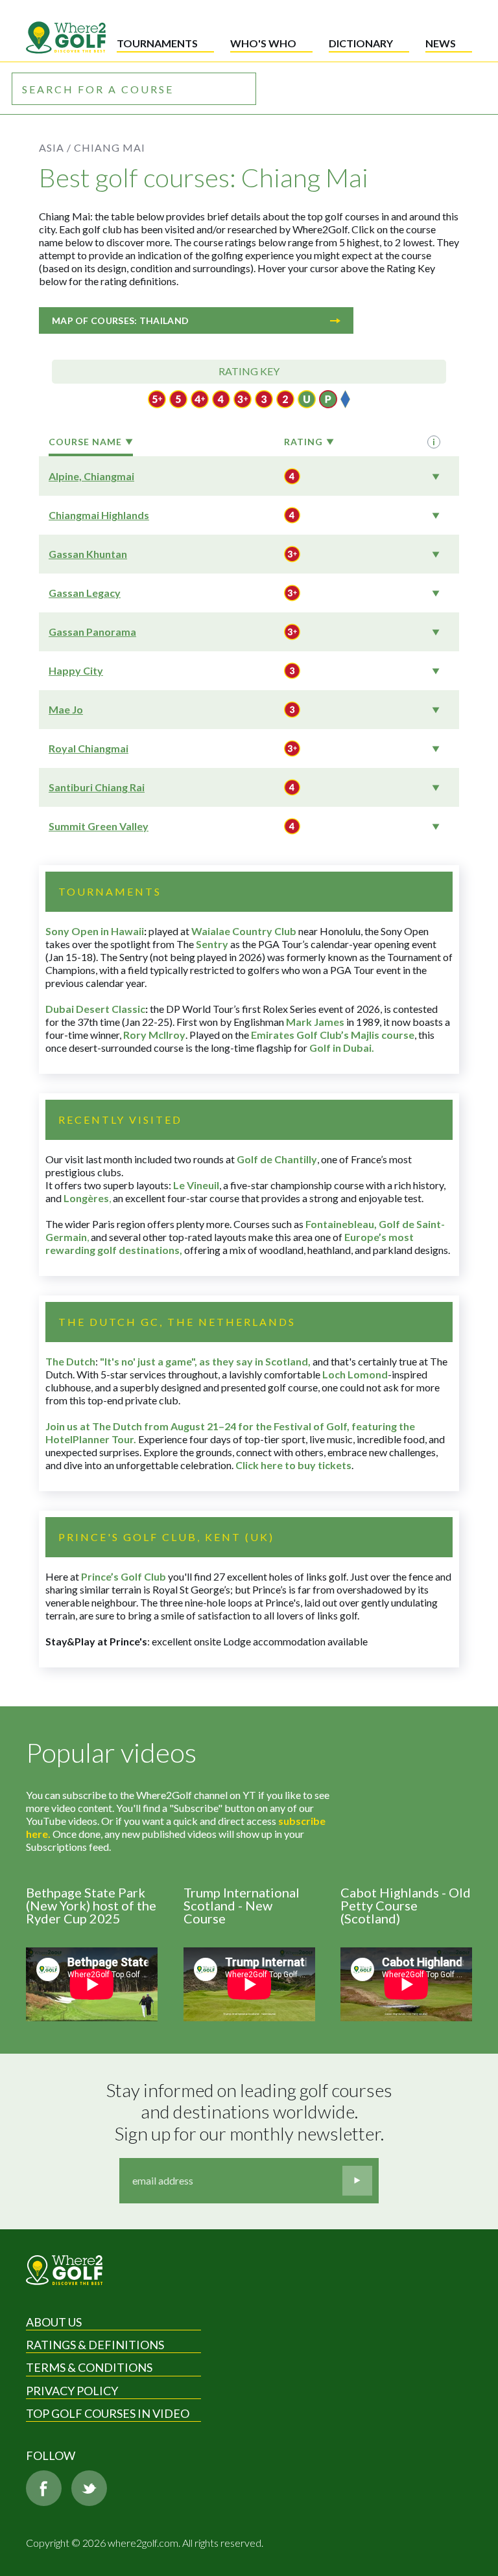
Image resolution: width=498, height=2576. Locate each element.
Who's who (263, 43)
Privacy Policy (72, 2391)
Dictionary (361, 43)
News (441, 43)
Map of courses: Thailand (120, 320)
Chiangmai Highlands (99, 515)
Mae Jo (66, 709)
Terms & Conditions (89, 2367)
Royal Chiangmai (89, 748)
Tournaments (157, 43)
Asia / (55, 147)
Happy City (76, 670)
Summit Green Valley (99, 826)
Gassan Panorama (92, 632)
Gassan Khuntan (88, 554)
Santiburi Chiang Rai (97, 787)
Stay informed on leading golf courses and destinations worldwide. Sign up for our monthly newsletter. (251, 2112)
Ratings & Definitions (95, 2345)
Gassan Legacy (85, 593)
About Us (54, 2322)
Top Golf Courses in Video (108, 2413)
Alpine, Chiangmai (91, 476)
